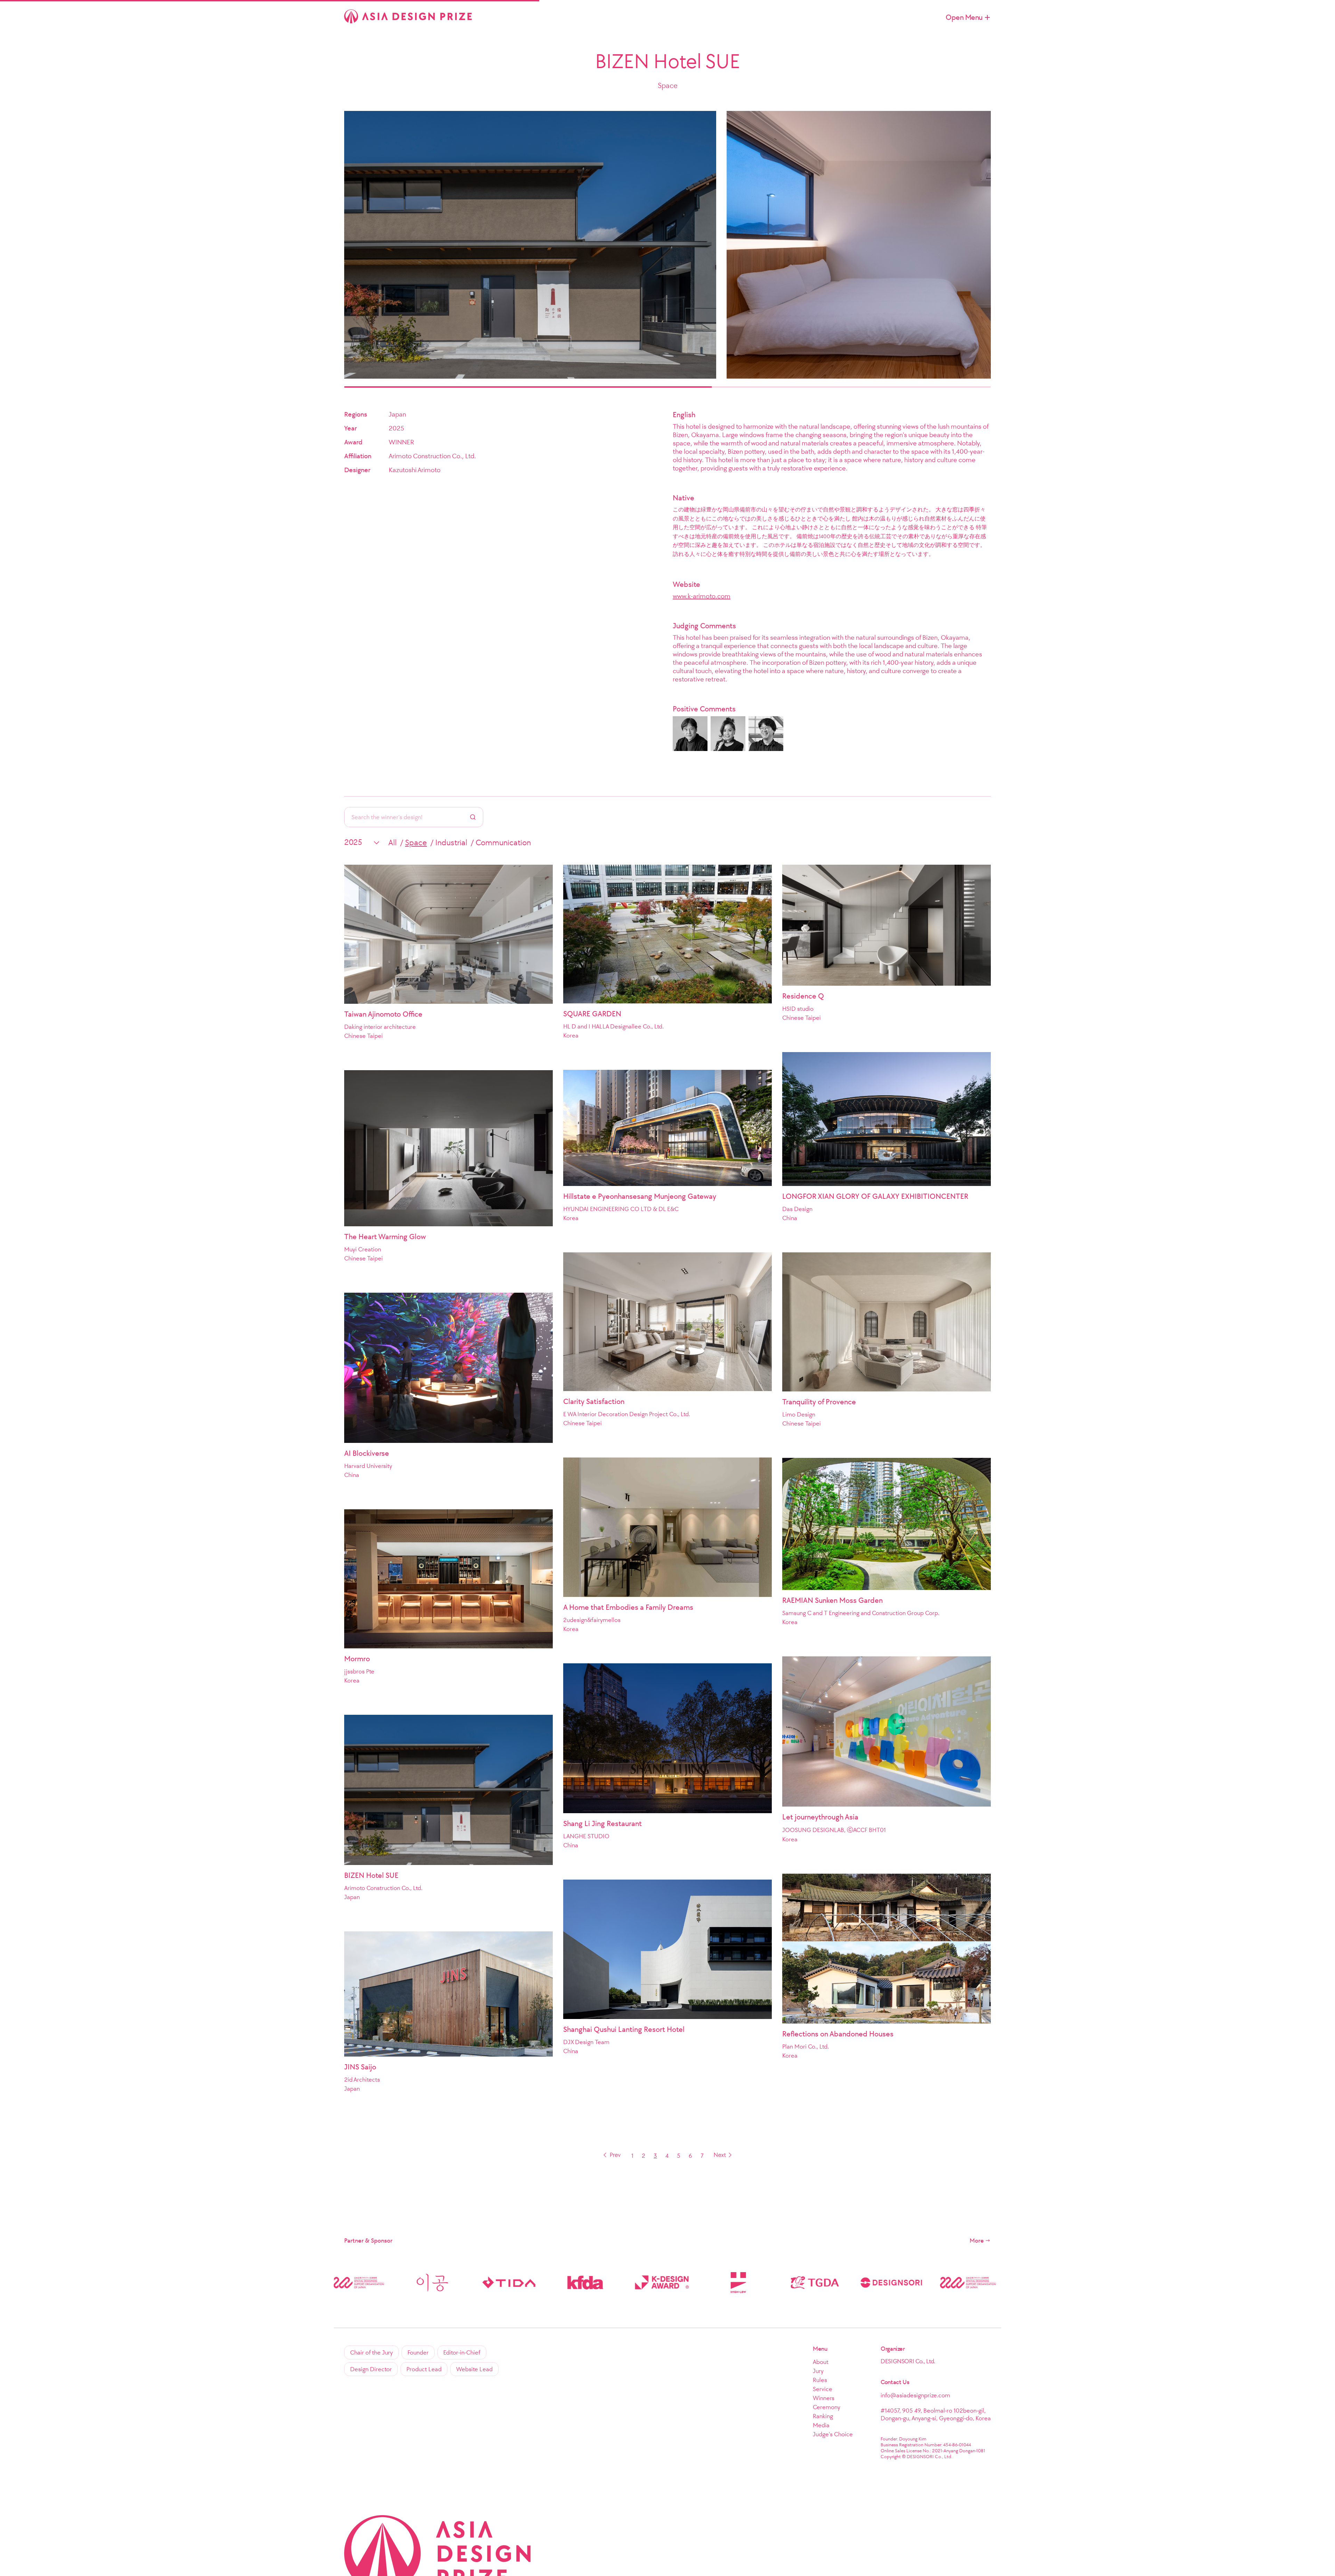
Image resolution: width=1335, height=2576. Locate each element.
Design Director (371, 2369)
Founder (418, 2352)
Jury (818, 2371)
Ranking (823, 2416)
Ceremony (827, 2407)
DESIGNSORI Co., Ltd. (908, 2361)
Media (821, 2425)
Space (416, 842)
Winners (824, 2398)
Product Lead (424, 2369)
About (821, 2362)
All (393, 842)
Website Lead (474, 2369)
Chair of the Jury (371, 2352)
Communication (503, 842)
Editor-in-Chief (462, 2352)
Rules (820, 2380)
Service (823, 2389)
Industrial (451, 842)
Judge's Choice (833, 2434)
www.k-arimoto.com (702, 596)
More (977, 2240)
